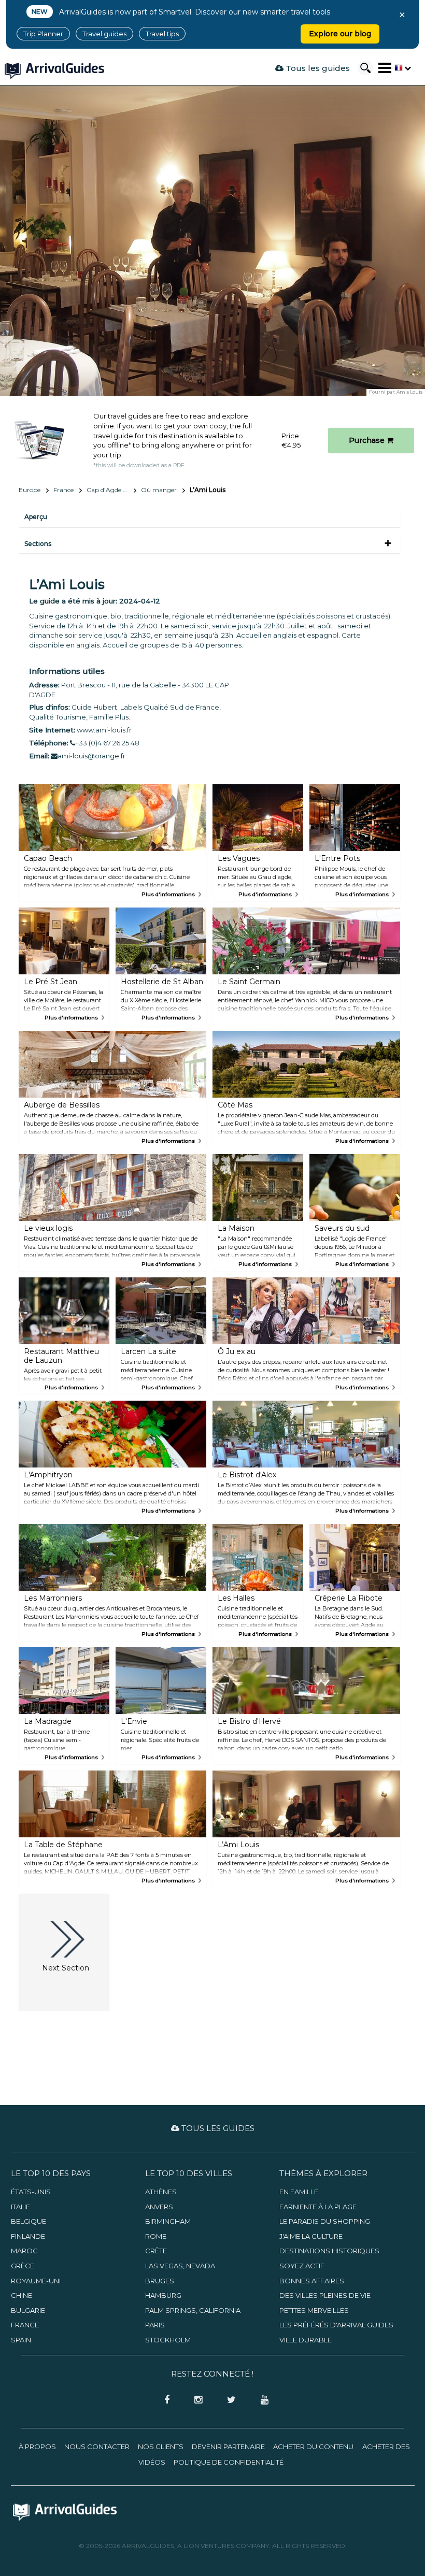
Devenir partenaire (228, 2447)
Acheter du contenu (313, 2447)
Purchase (368, 440)
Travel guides (104, 34)
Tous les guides (317, 68)
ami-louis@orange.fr (91, 756)
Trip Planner (43, 34)
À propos (37, 2447)
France (63, 490)
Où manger (159, 490)
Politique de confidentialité (229, 2462)
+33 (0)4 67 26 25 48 (107, 743)
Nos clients (161, 2447)
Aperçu (36, 517)
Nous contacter (97, 2447)
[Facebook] (164, 2400)
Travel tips (162, 34)
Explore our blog (340, 34)
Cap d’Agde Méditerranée (111, 490)
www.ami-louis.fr (104, 730)
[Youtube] (261, 2400)
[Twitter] (228, 2400)
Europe (30, 490)
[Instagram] (195, 2400)
